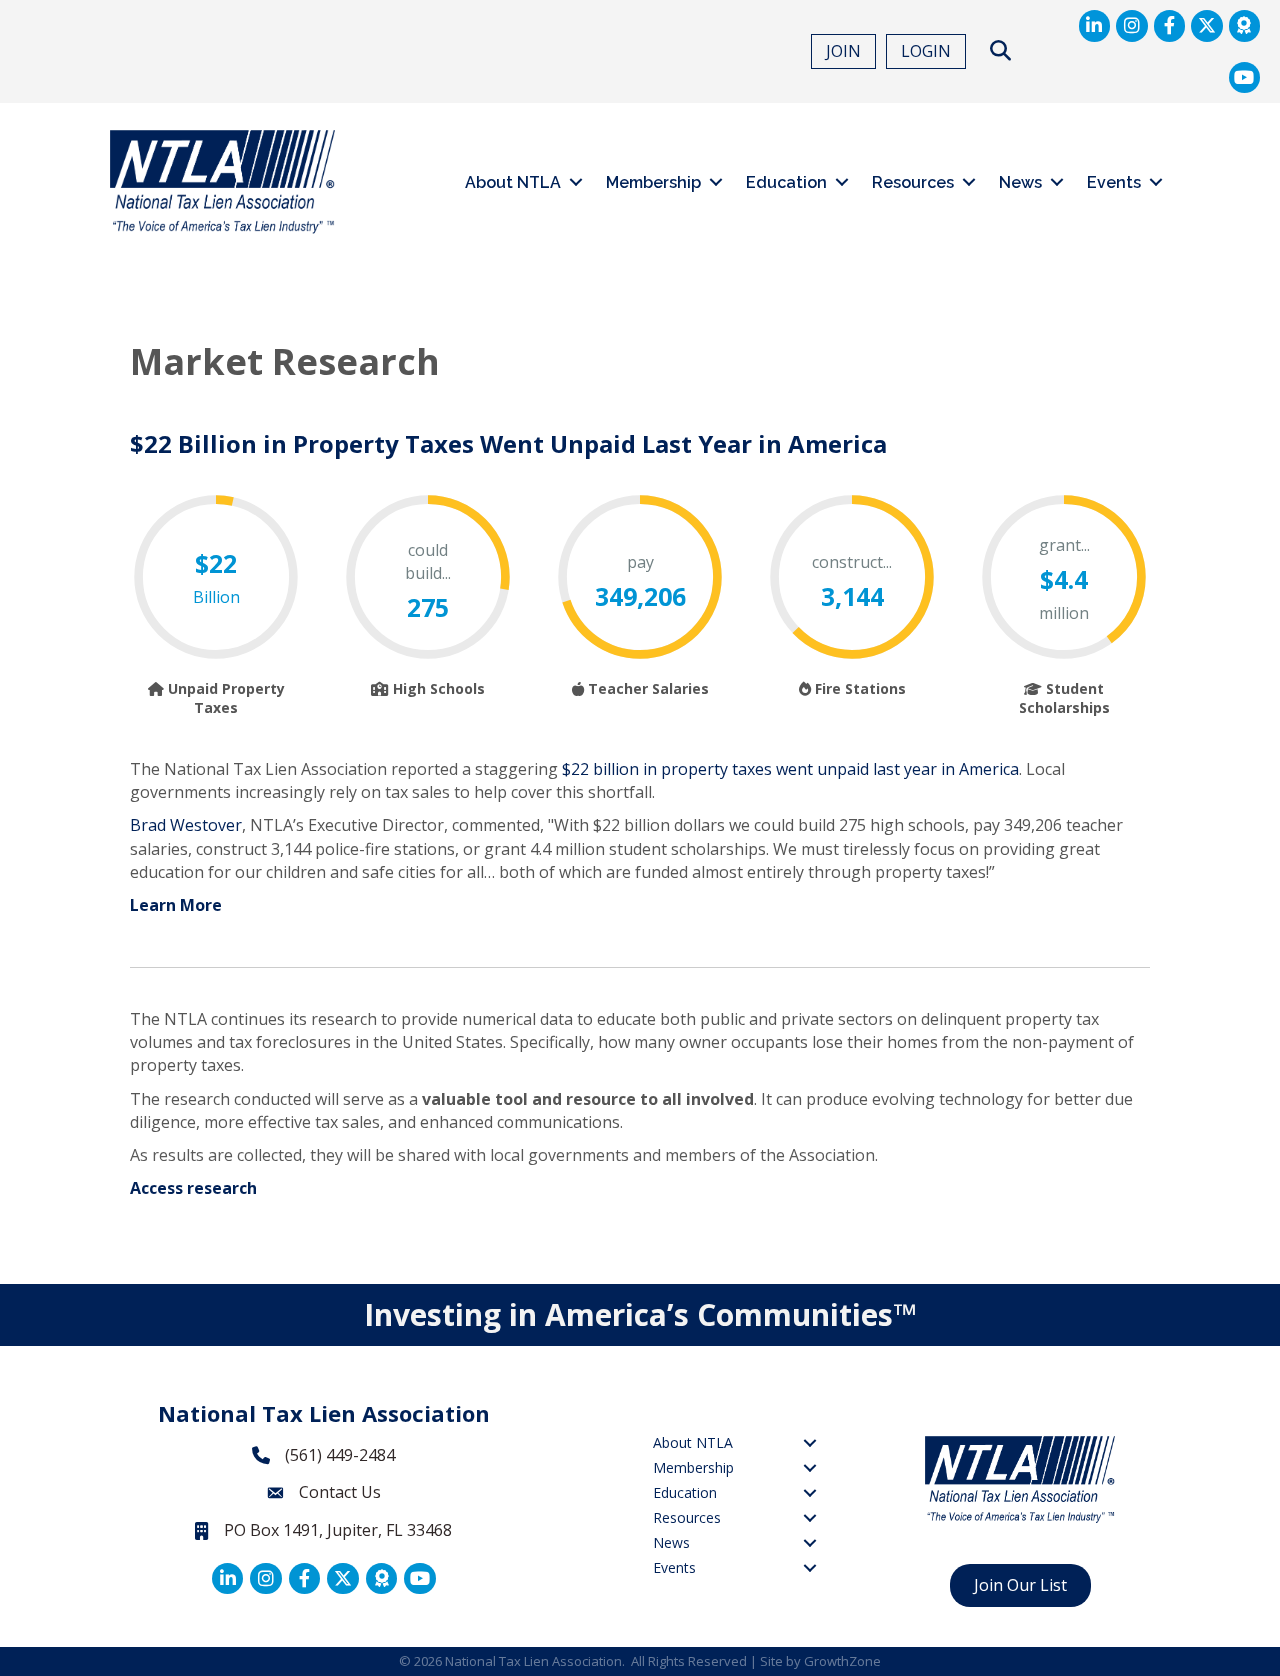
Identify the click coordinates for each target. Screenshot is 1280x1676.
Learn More (176, 905)
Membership (653, 182)
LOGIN (926, 51)
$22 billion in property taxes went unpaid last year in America (790, 769)
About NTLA (513, 182)
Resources (913, 182)
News (1020, 182)
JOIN (843, 51)
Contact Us (340, 1492)
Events (1114, 182)
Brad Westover (186, 825)
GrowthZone (842, 1661)
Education (786, 182)
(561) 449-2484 (340, 1455)
